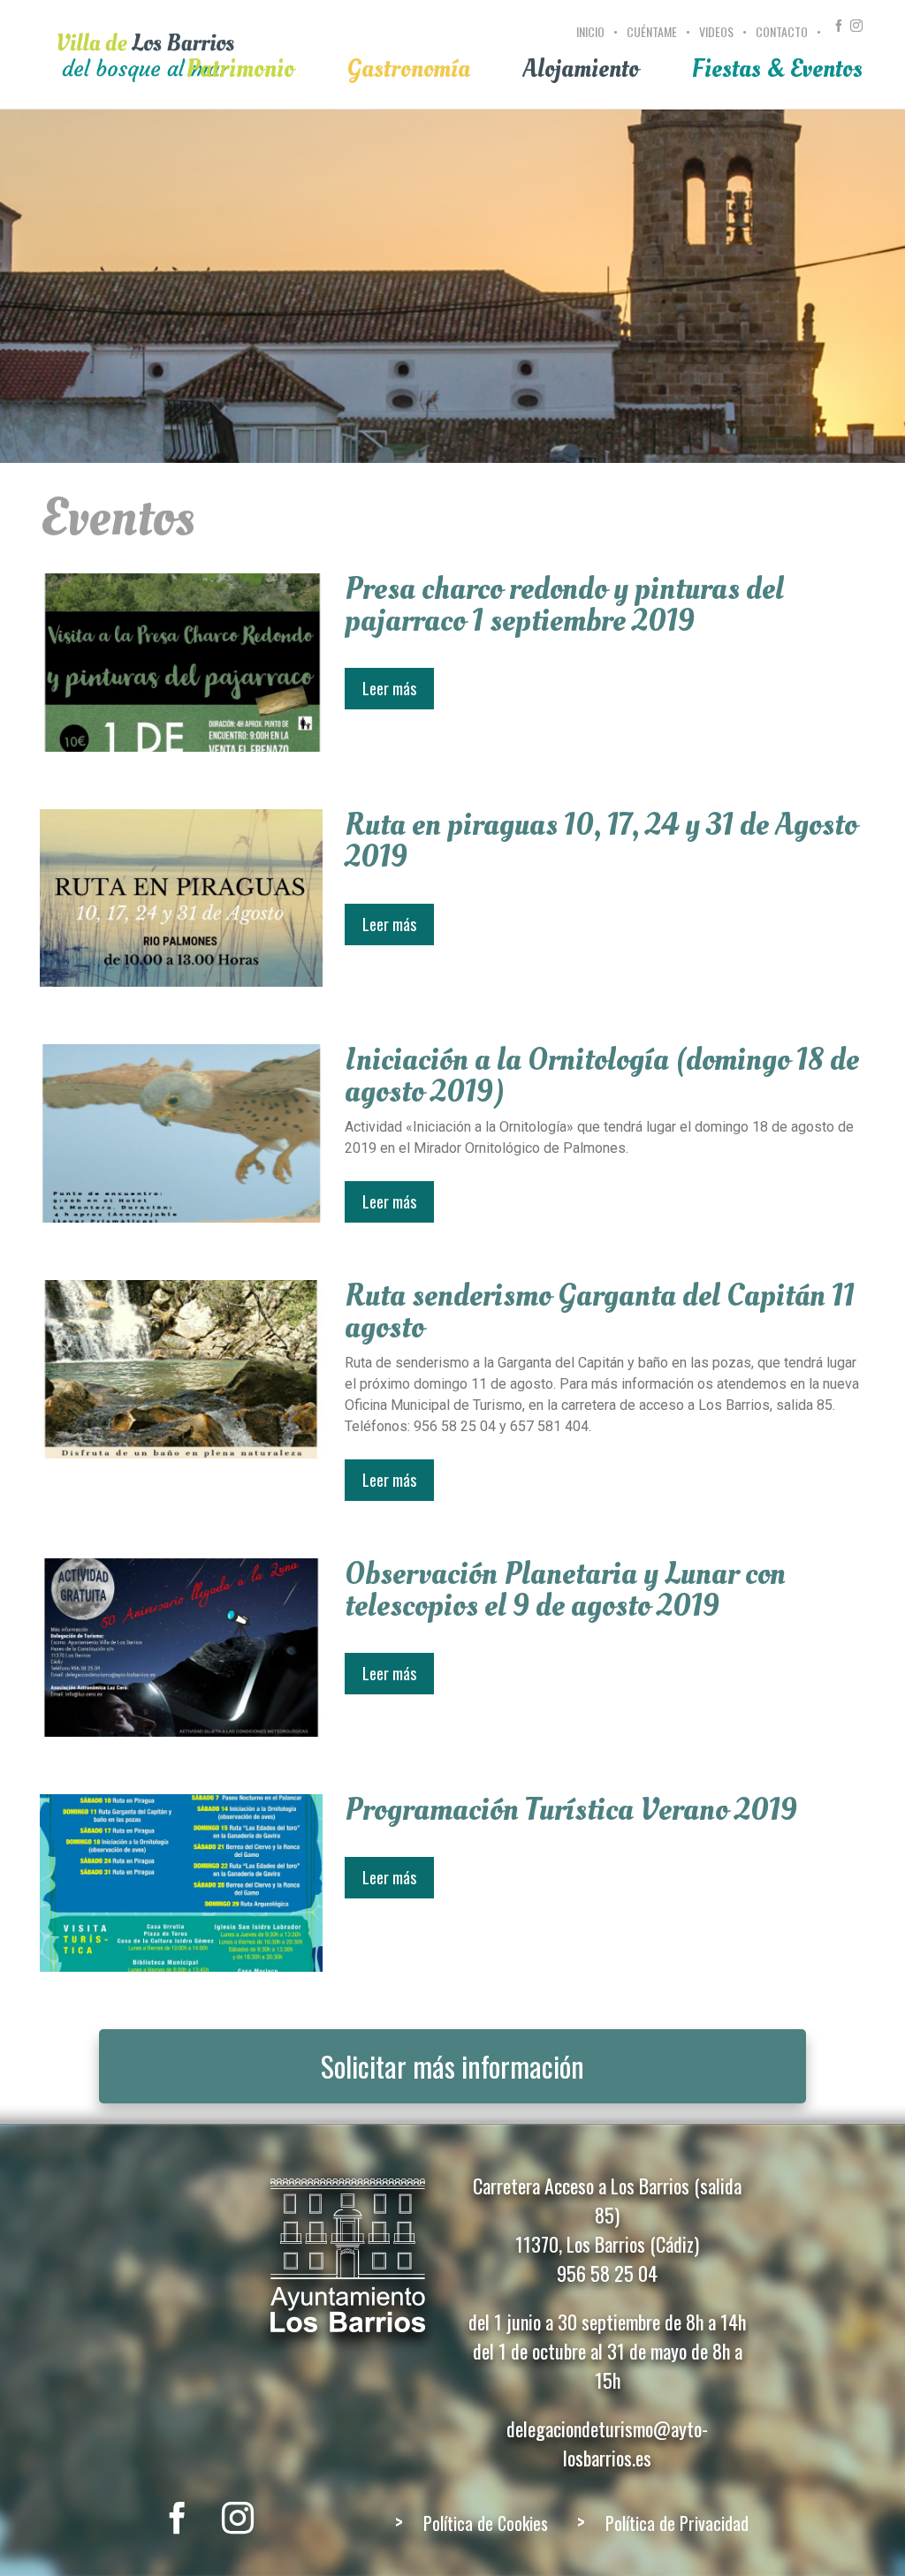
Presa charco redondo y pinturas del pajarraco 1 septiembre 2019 (564, 605)
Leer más (389, 688)
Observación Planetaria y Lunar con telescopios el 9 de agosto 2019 (565, 1590)
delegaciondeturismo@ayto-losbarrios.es (607, 2443)
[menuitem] (593, 42)
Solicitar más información (452, 2066)
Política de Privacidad (677, 2523)
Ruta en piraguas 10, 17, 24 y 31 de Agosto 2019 (601, 841)
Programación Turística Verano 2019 (571, 1810)
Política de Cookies (486, 2523)
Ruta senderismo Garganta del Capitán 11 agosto (600, 1312)
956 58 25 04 (607, 2273)
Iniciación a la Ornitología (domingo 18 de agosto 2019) (602, 1076)
